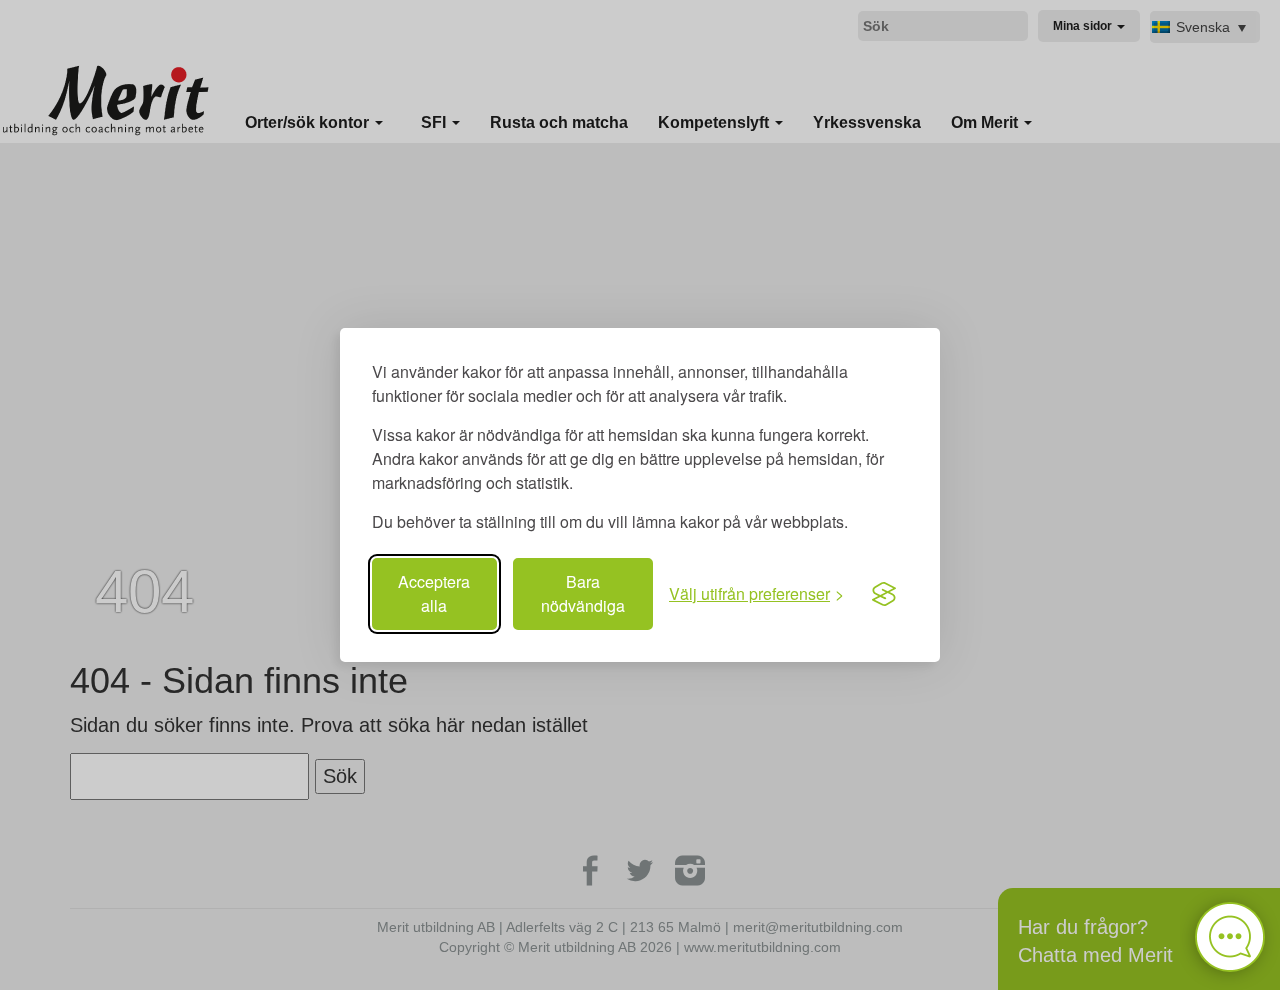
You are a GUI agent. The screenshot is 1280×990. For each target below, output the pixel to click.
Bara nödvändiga (583, 593)
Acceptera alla (434, 593)
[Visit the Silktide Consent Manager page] (884, 594)
